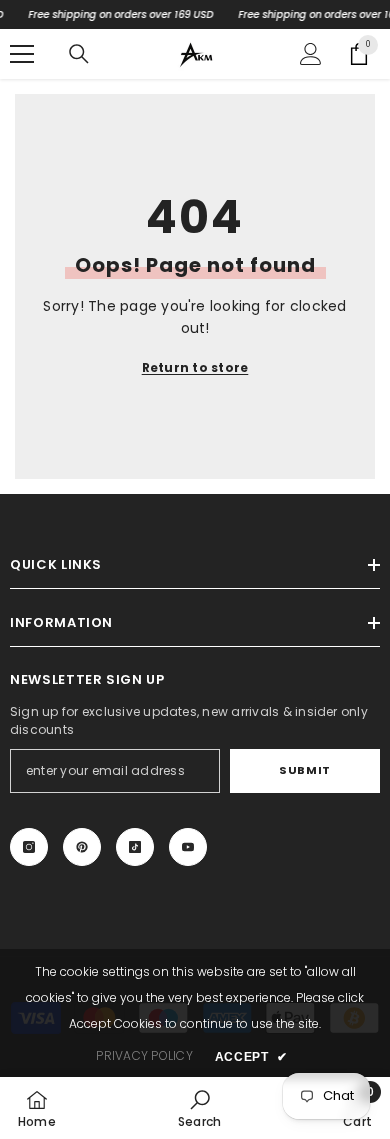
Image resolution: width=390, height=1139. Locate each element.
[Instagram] (29, 847)
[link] (199, 1108)
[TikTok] (135, 847)
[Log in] (311, 54)
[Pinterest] (82, 847)
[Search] (79, 54)
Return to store (195, 367)
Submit (304, 770)
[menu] (22, 54)
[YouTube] (188, 847)
